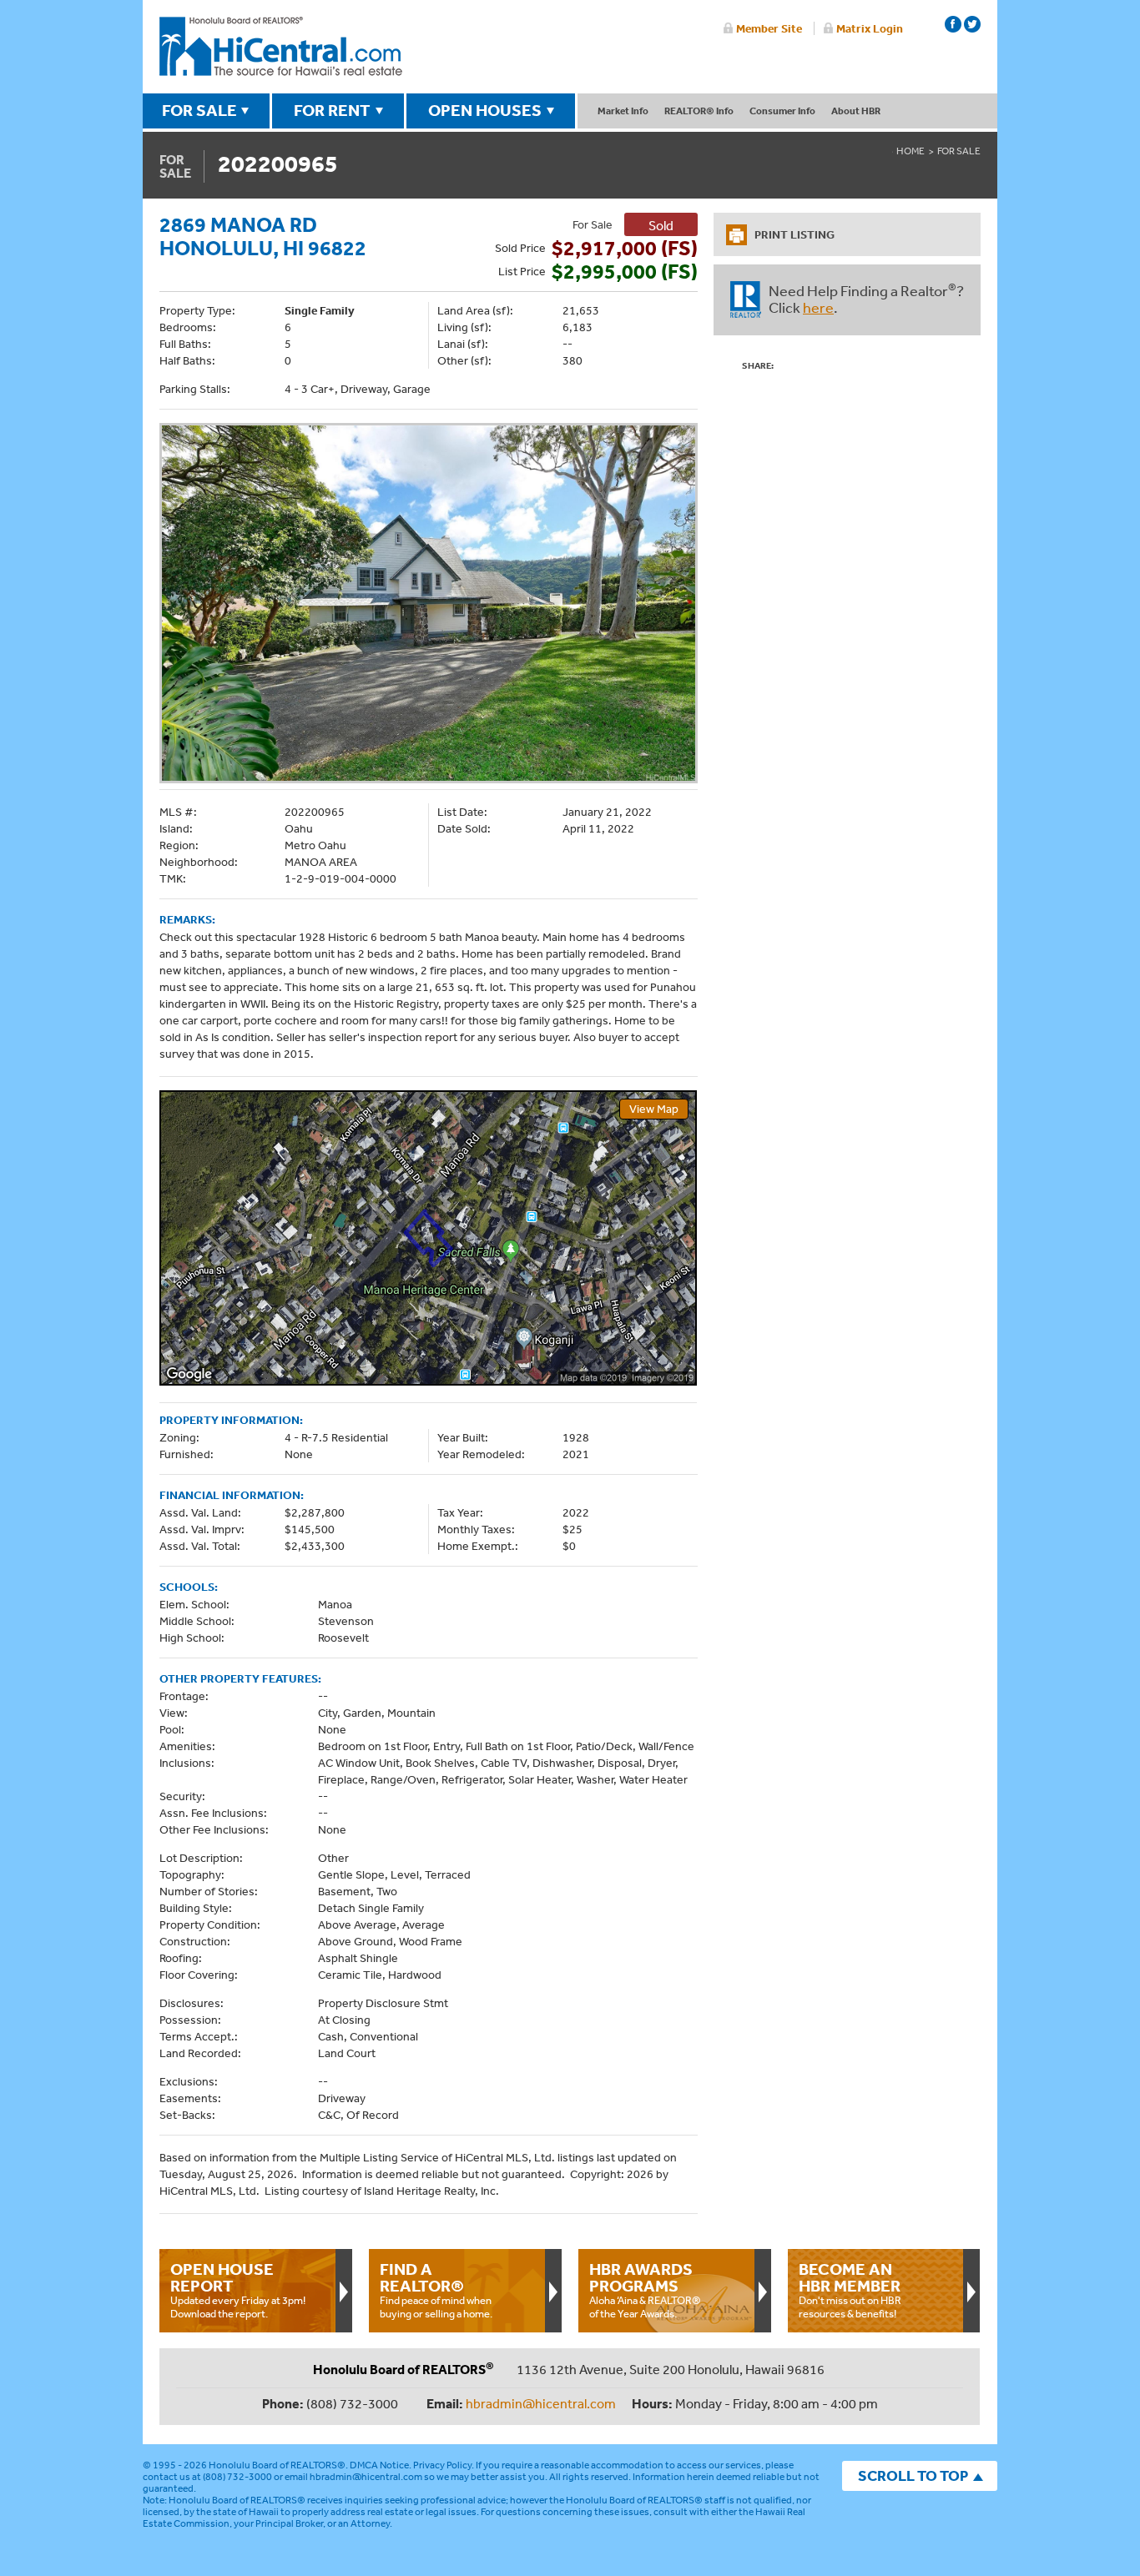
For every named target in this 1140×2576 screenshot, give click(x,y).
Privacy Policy (442, 2465)
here (818, 307)
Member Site (769, 28)
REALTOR (746, 299)
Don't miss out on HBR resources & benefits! (850, 2290)
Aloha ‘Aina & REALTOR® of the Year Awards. (645, 2290)
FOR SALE (199, 110)
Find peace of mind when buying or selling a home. (436, 2290)
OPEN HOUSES (485, 110)
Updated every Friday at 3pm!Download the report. (238, 2290)
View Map (654, 1109)
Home (910, 151)
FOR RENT (332, 110)
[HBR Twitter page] (972, 24)
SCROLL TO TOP (913, 2475)
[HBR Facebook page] (953, 24)
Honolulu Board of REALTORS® (277, 2465)
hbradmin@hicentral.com (541, 2403)
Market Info (623, 111)
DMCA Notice (379, 2465)
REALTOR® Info (699, 111)
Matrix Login (870, 28)
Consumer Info (782, 111)
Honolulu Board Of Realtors (281, 47)
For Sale (959, 151)
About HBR (856, 111)
